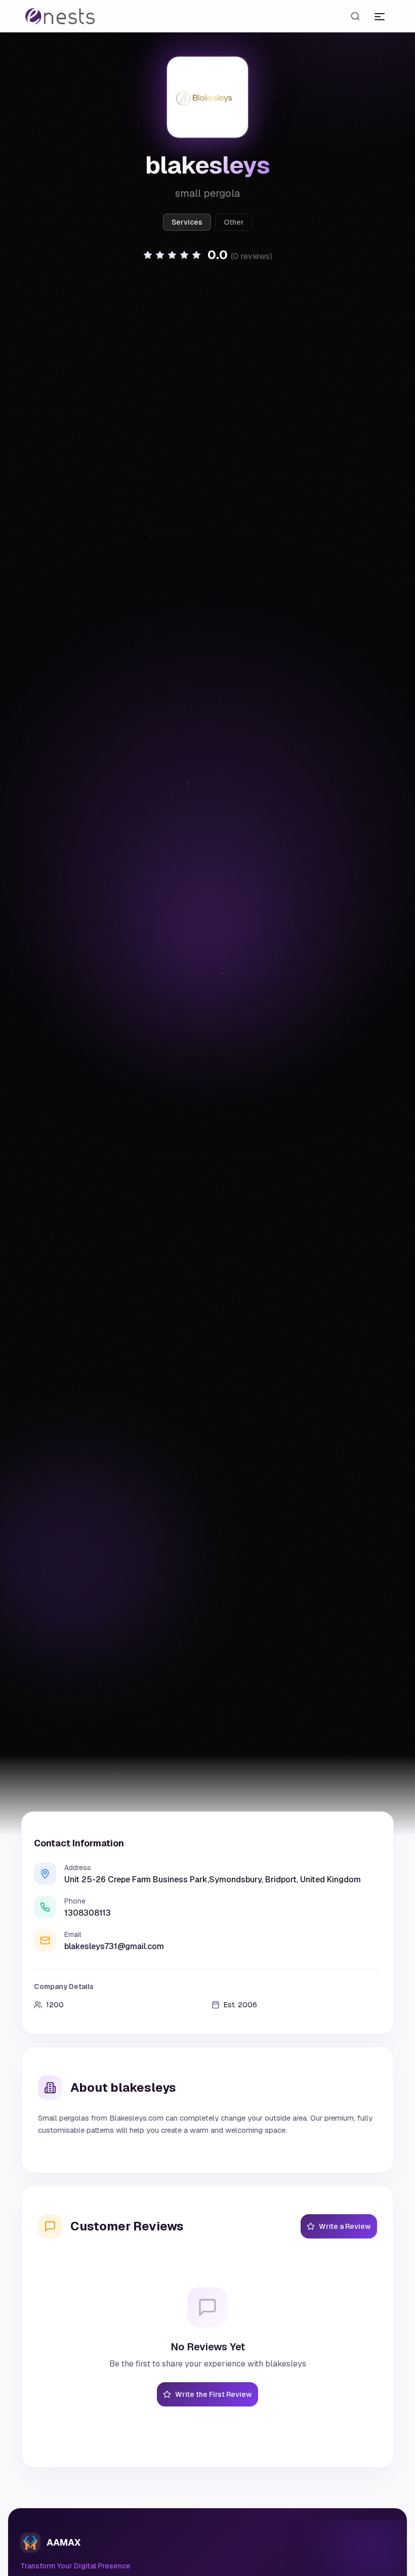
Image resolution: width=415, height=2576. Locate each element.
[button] (207, 255)
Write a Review (345, 2226)
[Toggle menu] (380, 16)
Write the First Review (214, 2394)
